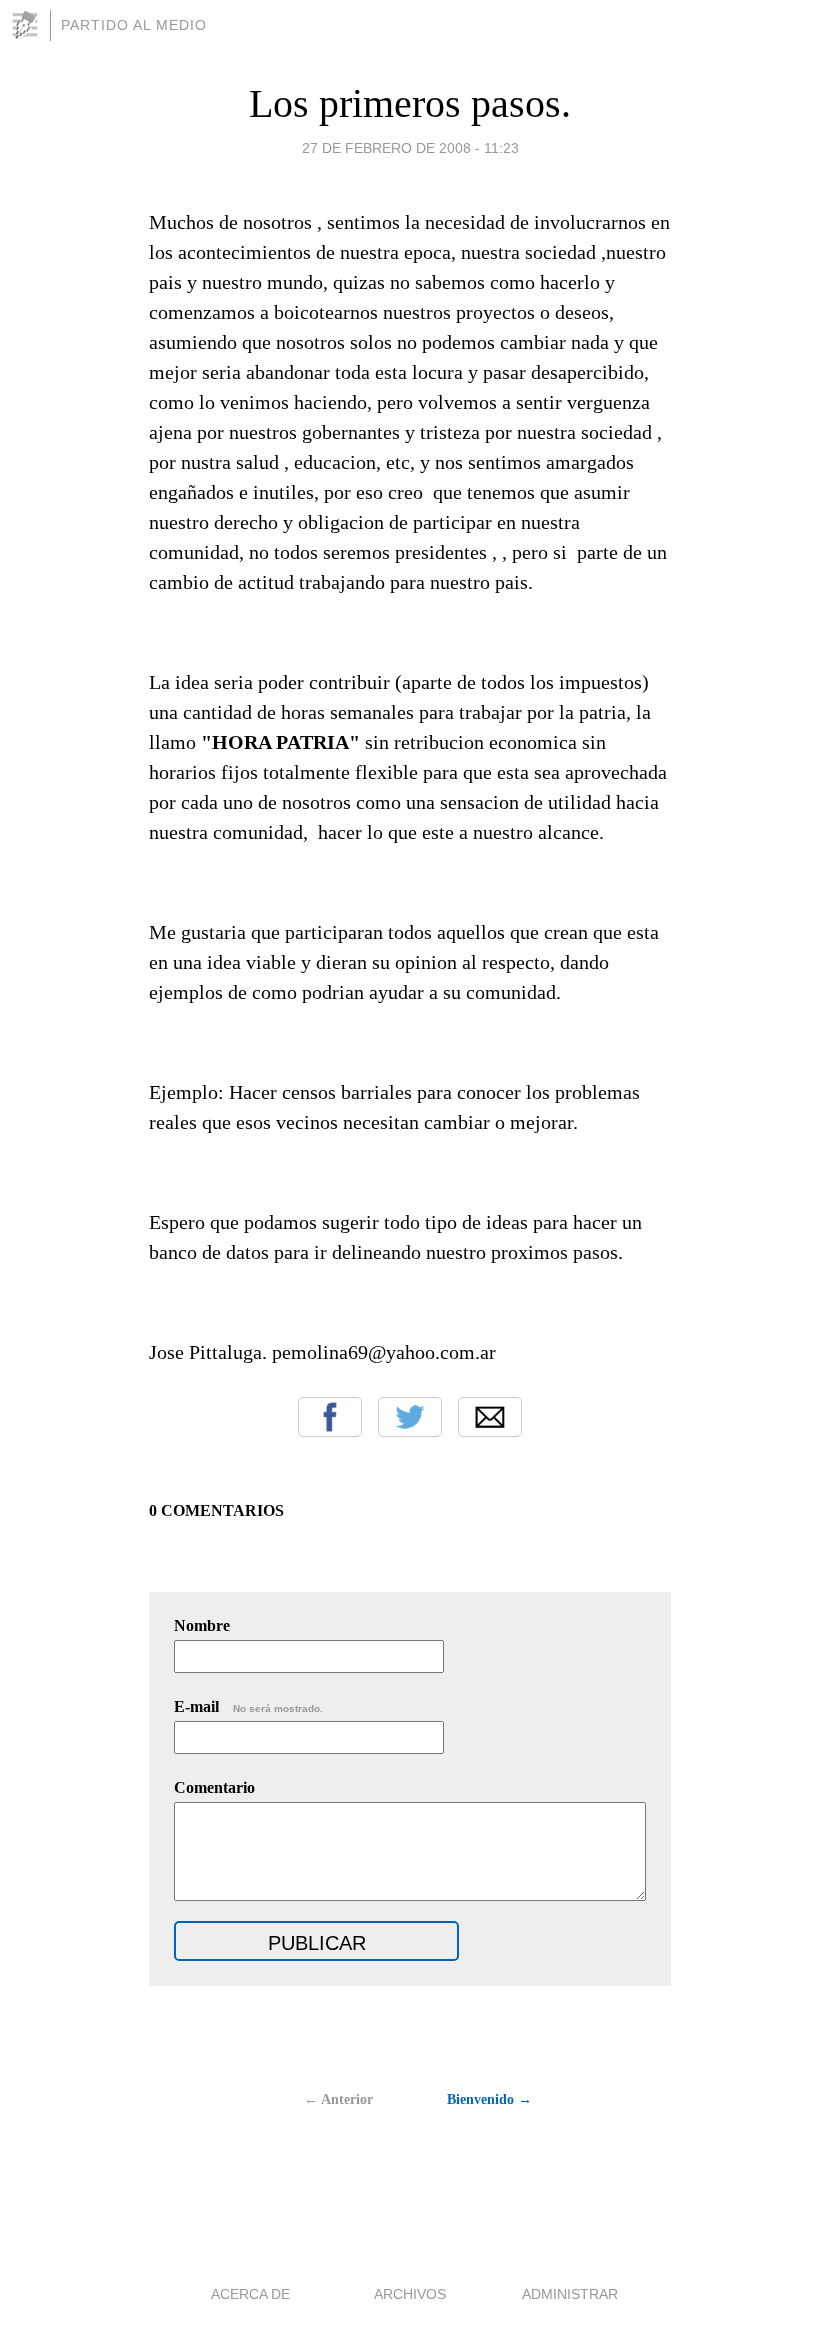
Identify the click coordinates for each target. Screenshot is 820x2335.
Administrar (570, 2294)
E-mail (248, 1706)
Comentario (214, 1787)
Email (490, 1417)
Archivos (410, 2294)
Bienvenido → (489, 2099)
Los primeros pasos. (410, 103)
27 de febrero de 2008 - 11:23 (410, 148)
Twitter (410, 1417)
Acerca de (250, 2294)
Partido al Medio (134, 25)
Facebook (330, 1417)
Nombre (202, 1625)
